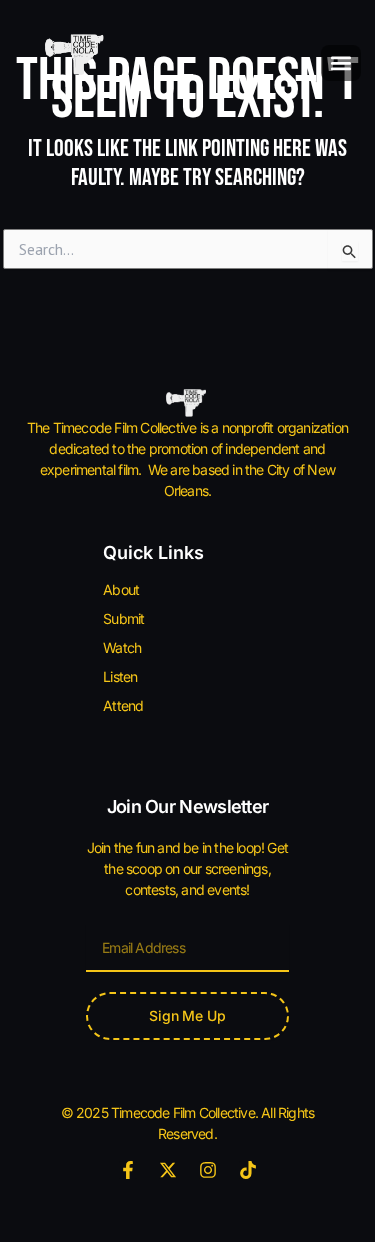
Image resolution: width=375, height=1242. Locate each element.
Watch (122, 647)
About (121, 589)
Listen (120, 676)
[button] (341, 63)
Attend (123, 705)
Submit (123, 618)
